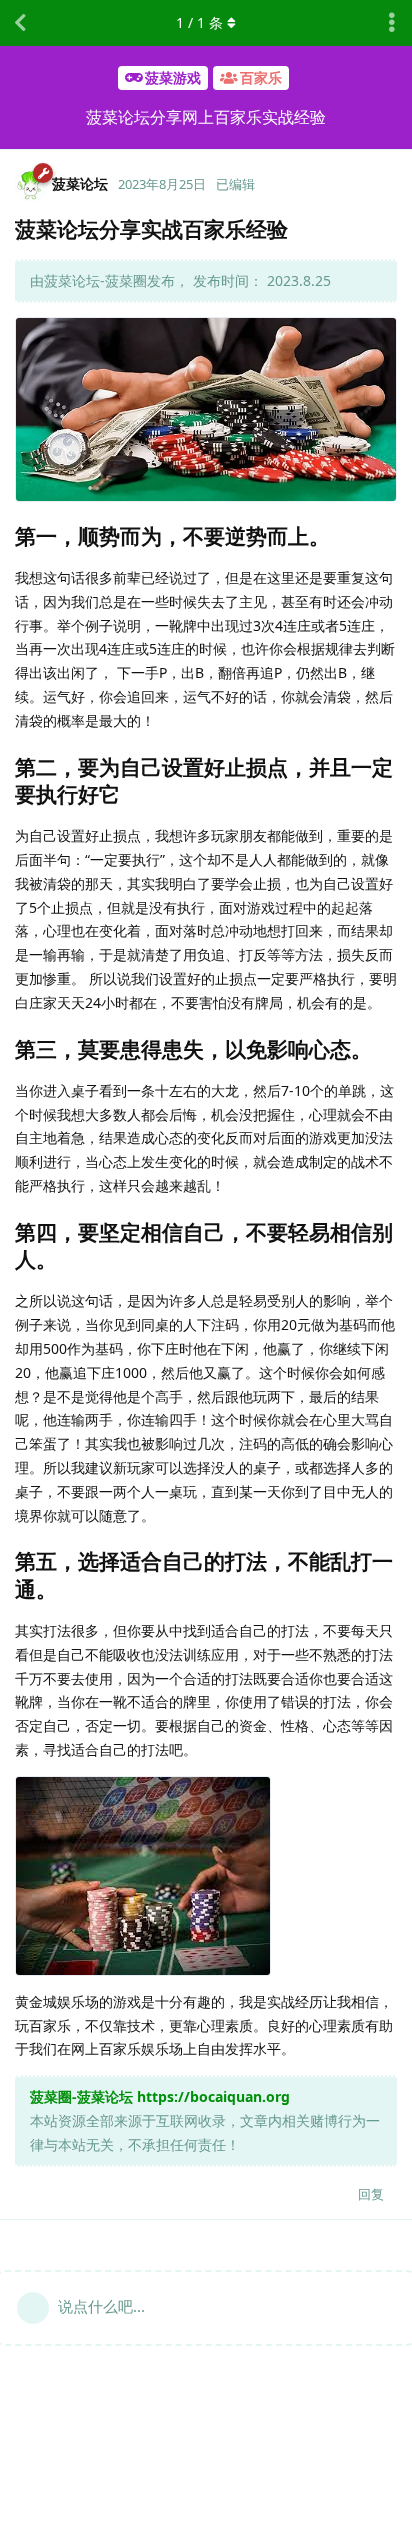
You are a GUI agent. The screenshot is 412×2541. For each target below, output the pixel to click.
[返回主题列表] (20, 23)
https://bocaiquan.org (213, 2096)
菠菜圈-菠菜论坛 (81, 2096)
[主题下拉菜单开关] (392, 23)
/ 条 (199, 22)
